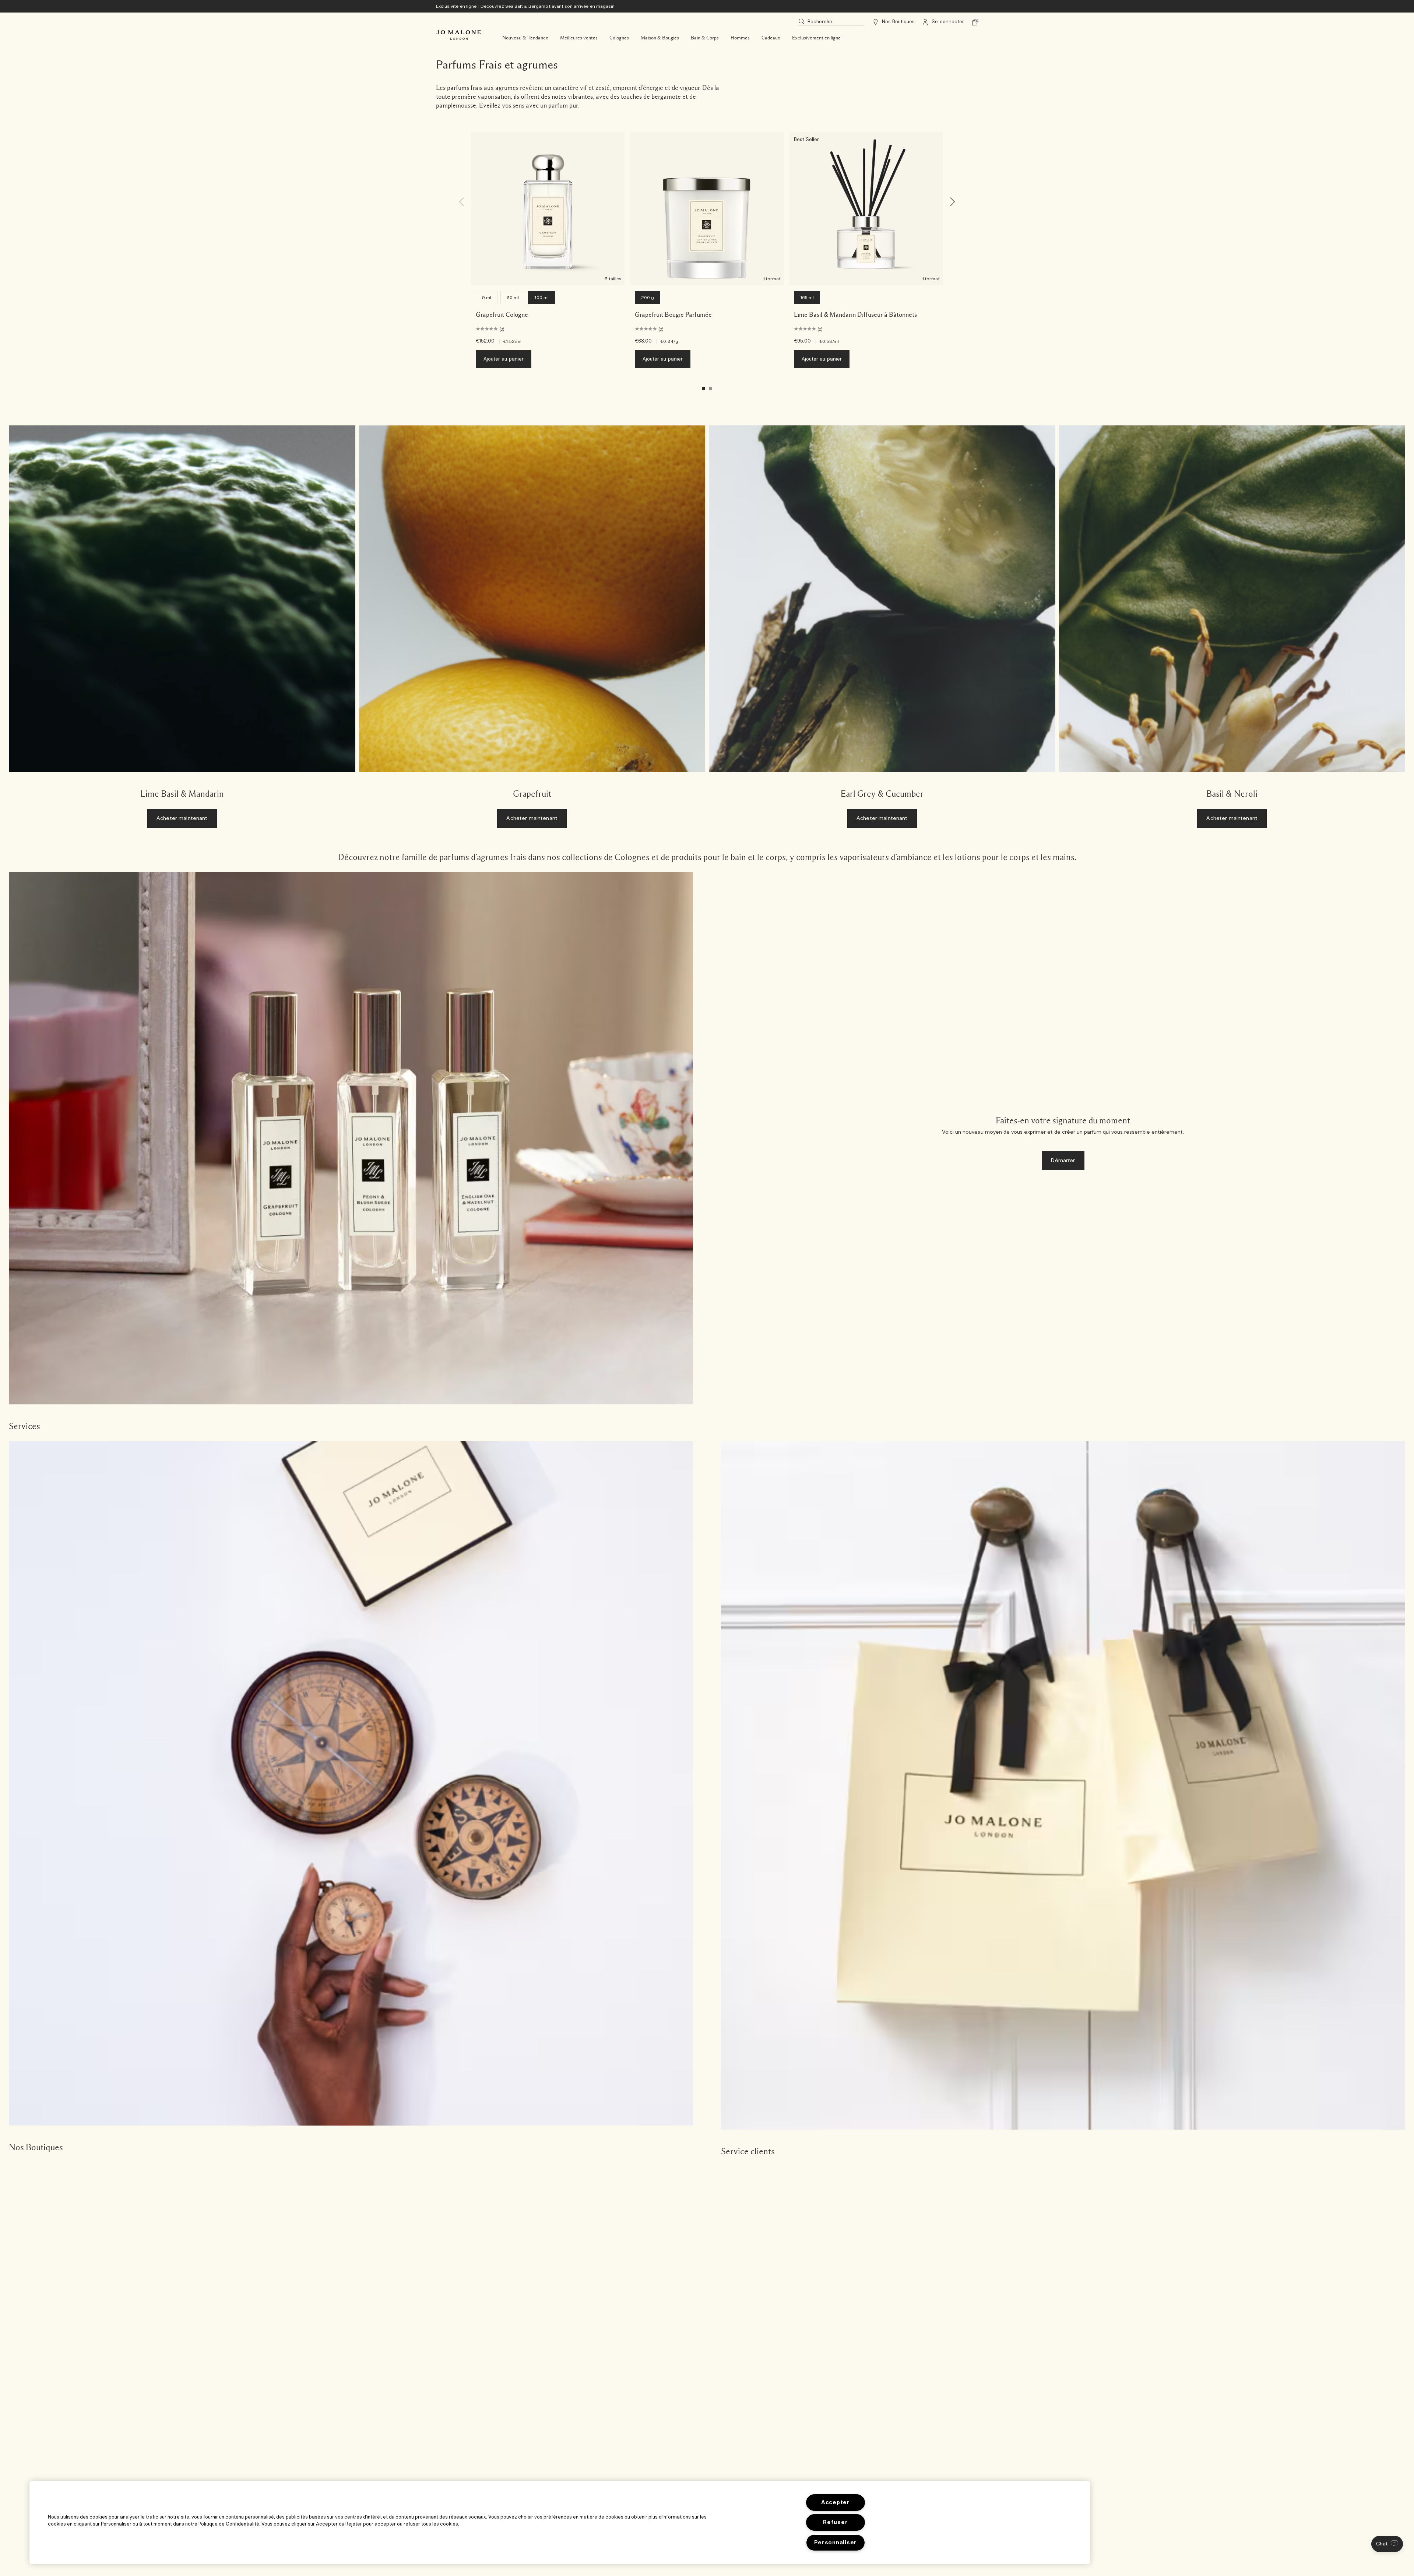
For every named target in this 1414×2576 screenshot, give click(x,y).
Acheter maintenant (182, 818)
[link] (182, 630)
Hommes (740, 38)
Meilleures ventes (579, 38)
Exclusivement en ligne (816, 38)
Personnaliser (836, 2543)
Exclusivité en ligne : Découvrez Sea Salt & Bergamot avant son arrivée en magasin (525, 6)
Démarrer (1063, 1161)
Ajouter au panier (504, 359)
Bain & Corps (705, 38)
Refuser (835, 2522)
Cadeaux (771, 38)
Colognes (619, 38)
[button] (1387, 2544)
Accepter (836, 2503)
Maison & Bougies (660, 38)
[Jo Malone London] (458, 35)
